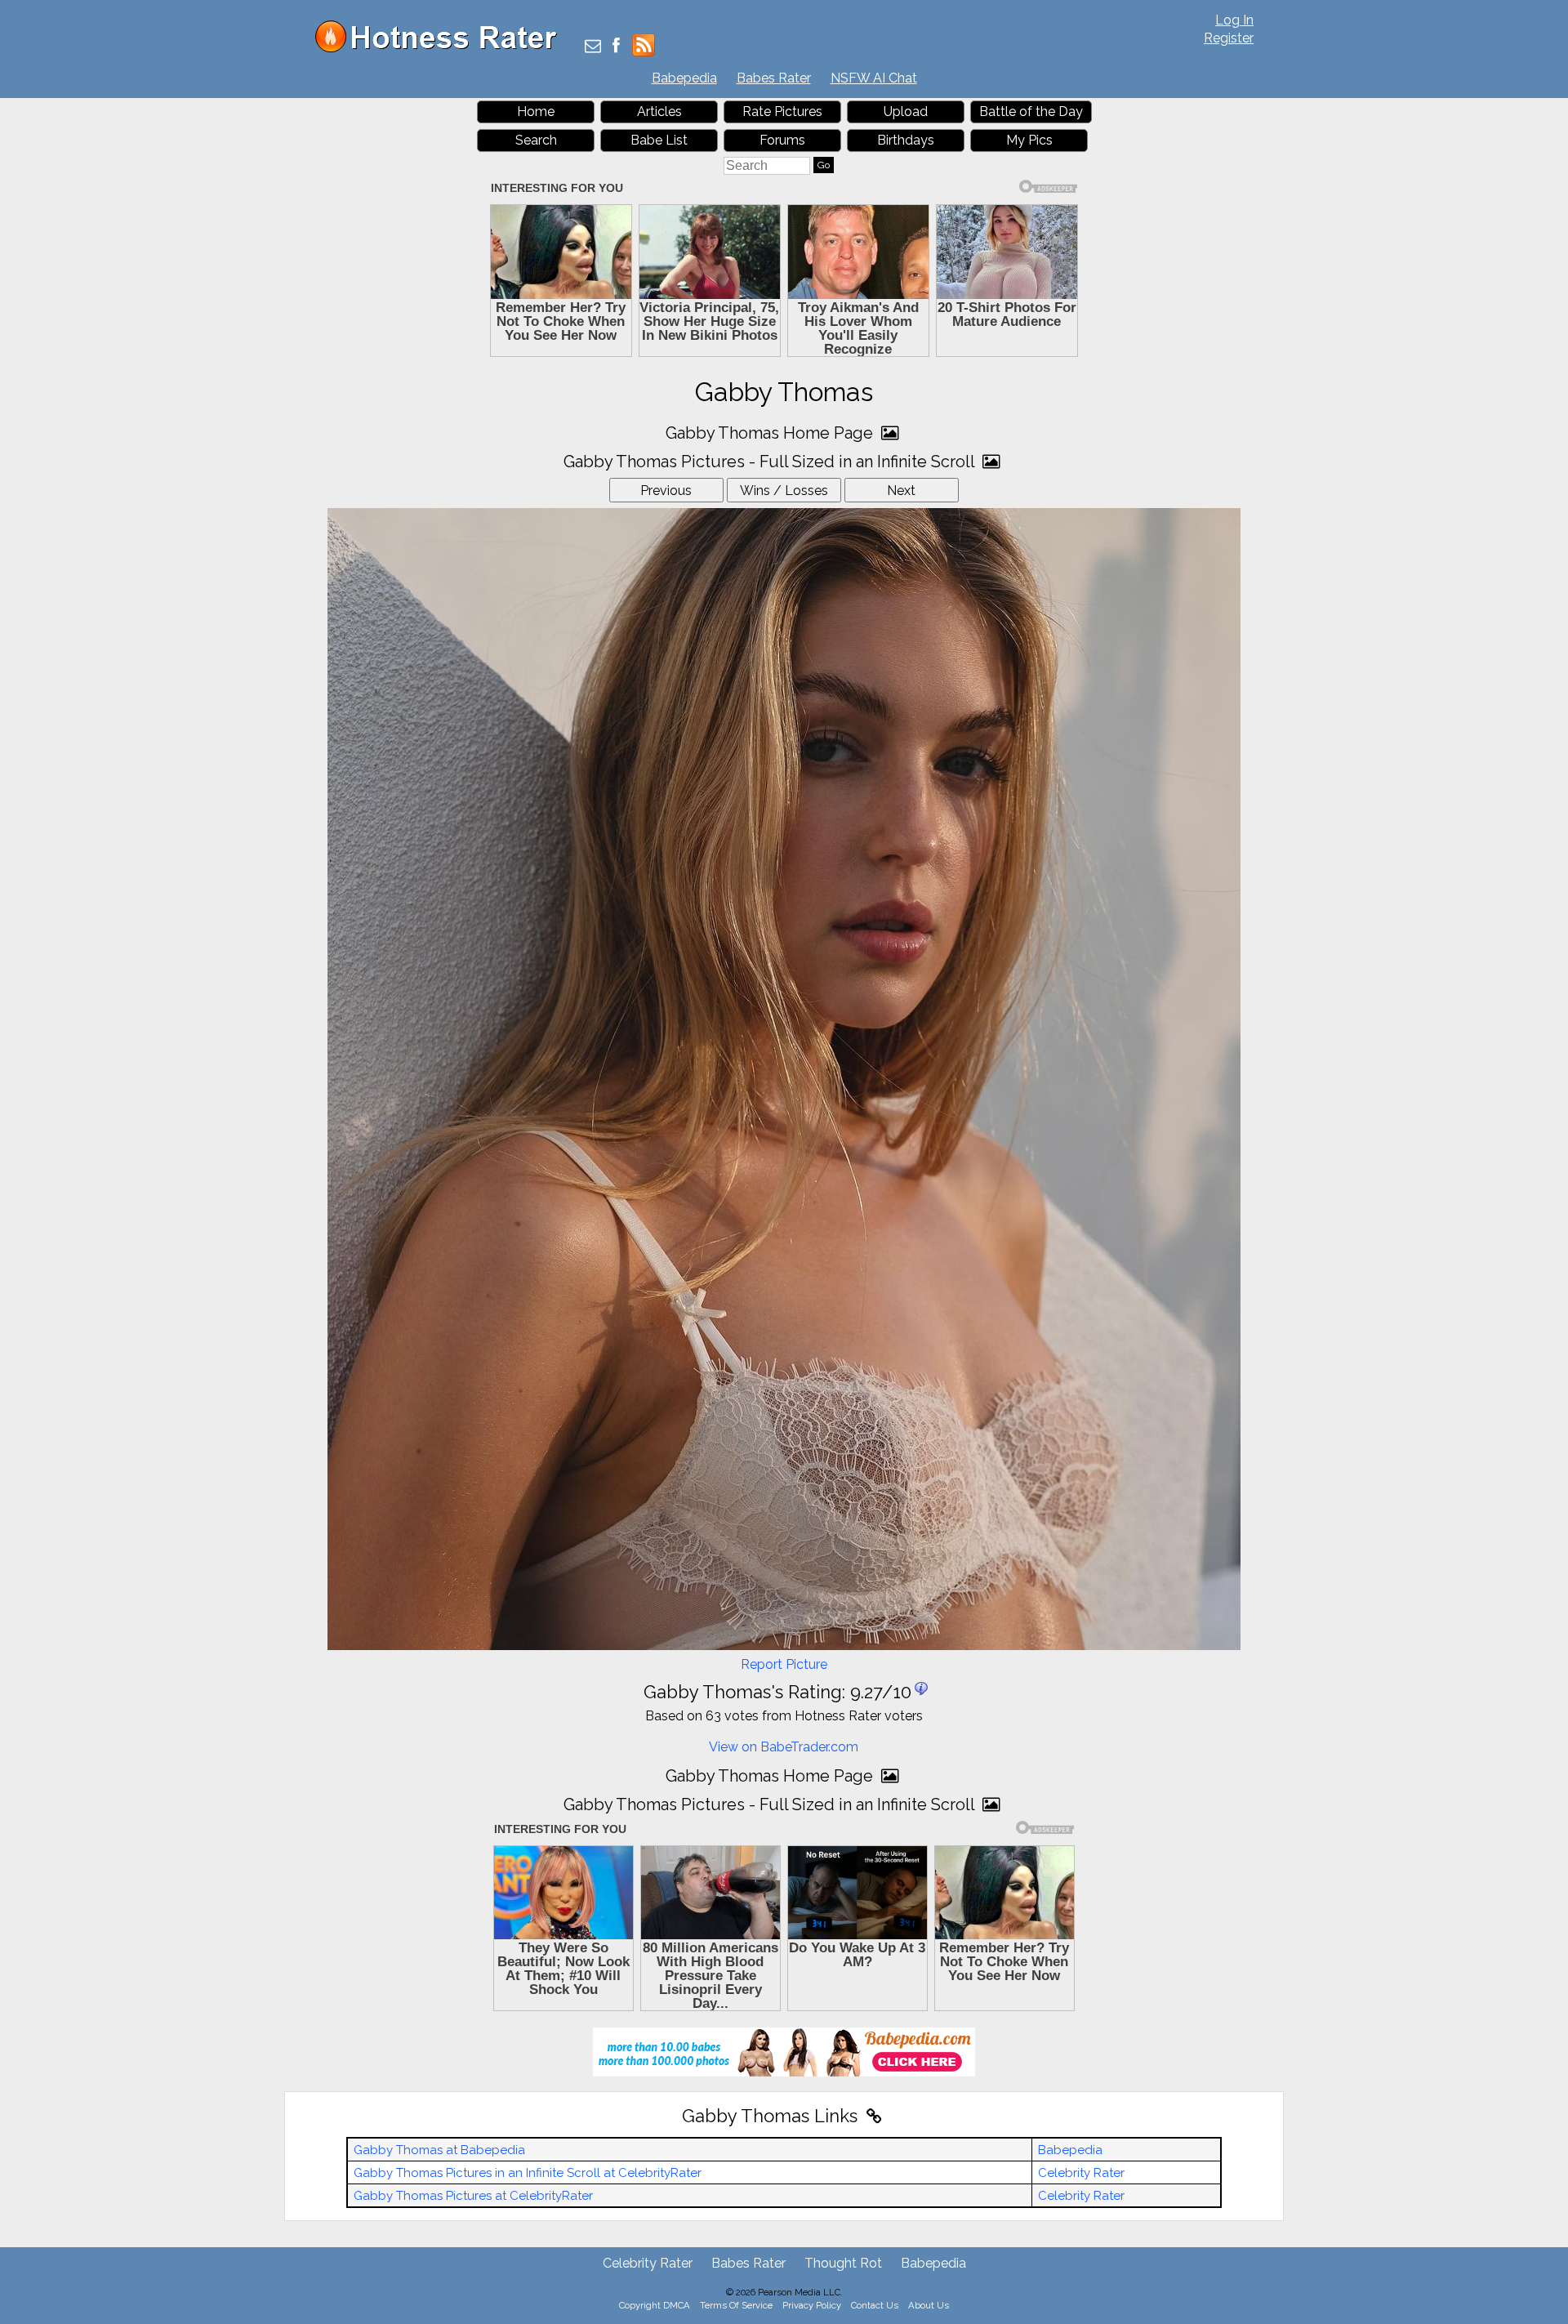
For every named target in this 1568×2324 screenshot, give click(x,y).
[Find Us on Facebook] (616, 47)
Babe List (659, 140)
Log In (1234, 20)
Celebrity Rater (1081, 2173)
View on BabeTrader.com (784, 1747)
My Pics (1029, 140)
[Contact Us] (593, 47)
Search (536, 140)
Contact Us (875, 2305)
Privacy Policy (812, 2305)
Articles (659, 112)
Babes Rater (774, 78)
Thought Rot (843, 2263)
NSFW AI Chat (874, 78)
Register (1229, 38)
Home (536, 112)
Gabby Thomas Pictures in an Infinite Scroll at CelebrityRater (528, 2173)
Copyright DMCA (655, 2305)
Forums (782, 140)
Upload (906, 112)
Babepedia (684, 78)
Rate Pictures (782, 112)
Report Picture (784, 1664)
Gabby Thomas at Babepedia (439, 2150)
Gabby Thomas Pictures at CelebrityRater (473, 2196)
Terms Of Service (736, 2305)
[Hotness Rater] (442, 49)
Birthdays (906, 140)
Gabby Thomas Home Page (771, 433)
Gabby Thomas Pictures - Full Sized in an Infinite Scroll (771, 462)
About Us (929, 2305)
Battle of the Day (1031, 112)
